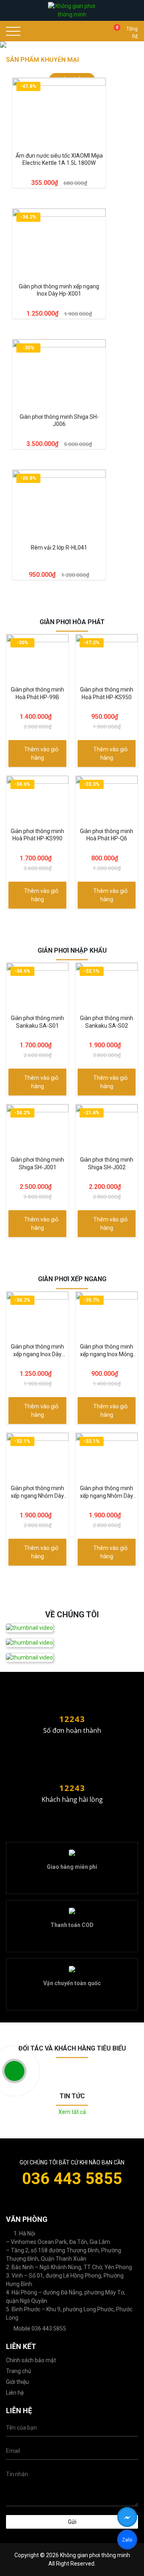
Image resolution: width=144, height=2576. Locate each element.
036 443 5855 (72, 2179)
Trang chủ (19, 2371)
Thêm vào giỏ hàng (41, 754)
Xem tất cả (72, 2112)
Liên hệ (15, 2393)
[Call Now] (14, 2071)
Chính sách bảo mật (31, 2360)
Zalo (127, 2541)
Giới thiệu (17, 2382)
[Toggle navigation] (16, 31)
